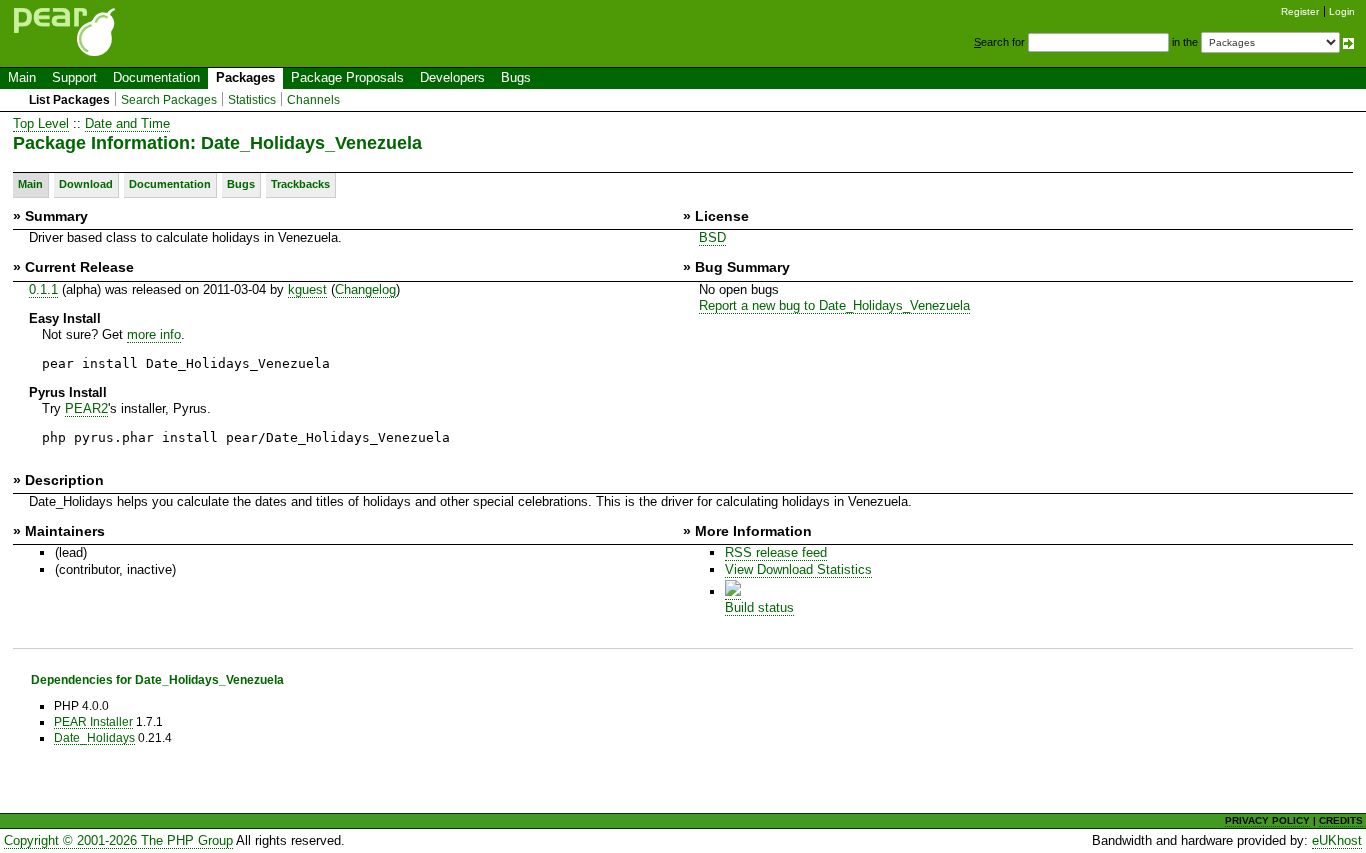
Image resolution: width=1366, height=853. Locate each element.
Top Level (41, 123)
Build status (759, 607)
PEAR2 (86, 408)
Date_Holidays (94, 737)
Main (22, 77)
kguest (307, 289)
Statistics (252, 100)
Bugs (516, 77)
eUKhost (1337, 840)
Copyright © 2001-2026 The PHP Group (118, 840)
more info (154, 334)
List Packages (69, 100)
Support (74, 77)
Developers (452, 77)
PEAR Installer (93, 721)
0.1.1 (43, 289)
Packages (245, 77)
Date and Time (127, 123)
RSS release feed (776, 552)
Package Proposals (347, 77)
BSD (712, 237)
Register (1300, 11)
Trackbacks (300, 184)
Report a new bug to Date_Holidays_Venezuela (834, 305)
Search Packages (169, 100)
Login (1342, 11)
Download (86, 184)
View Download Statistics (798, 569)
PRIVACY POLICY (1267, 820)
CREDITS (1341, 820)
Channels (313, 100)
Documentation (156, 77)
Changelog (365, 289)
